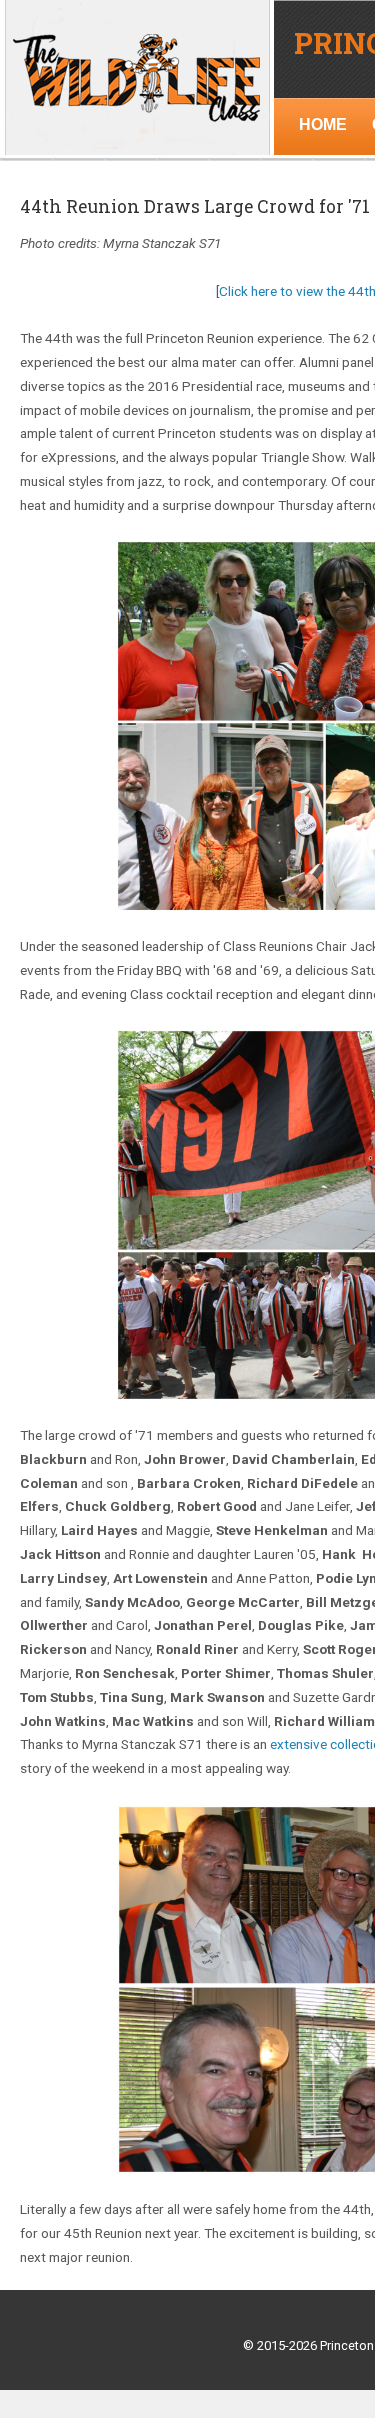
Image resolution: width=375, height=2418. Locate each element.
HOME (323, 124)
